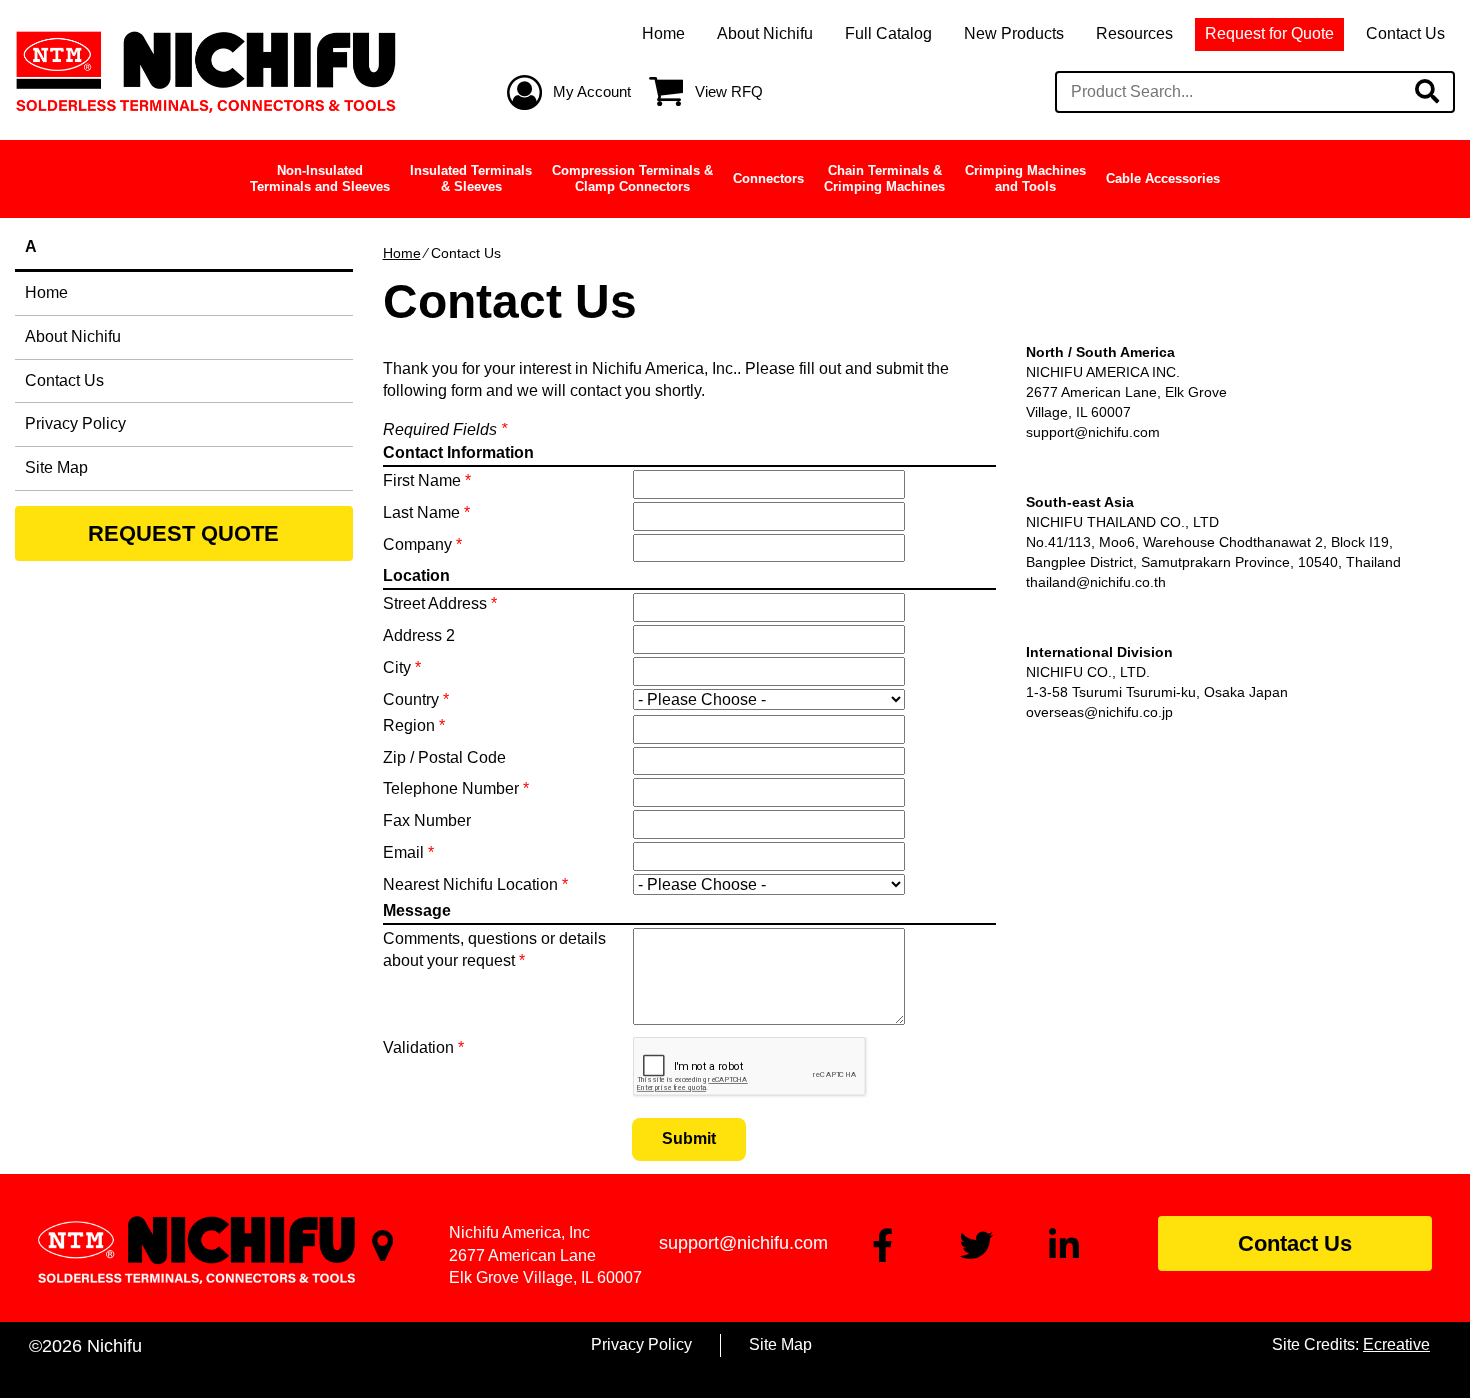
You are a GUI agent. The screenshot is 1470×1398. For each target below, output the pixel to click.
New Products (1014, 33)
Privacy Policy (75, 423)
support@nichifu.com (1093, 432)
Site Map (56, 467)
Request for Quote (1269, 33)
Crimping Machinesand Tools (1025, 178)
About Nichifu (765, 33)
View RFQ (729, 91)
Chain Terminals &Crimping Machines (884, 178)
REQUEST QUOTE (183, 533)
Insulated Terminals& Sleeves (471, 178)
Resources (1134, 33)
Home (663, 33)
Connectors (768, 178)
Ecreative (1396, 1344)
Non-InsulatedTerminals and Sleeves (320, 178)
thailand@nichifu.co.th (1096, 582)
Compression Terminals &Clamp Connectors (632, 178)
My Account (592, 91)
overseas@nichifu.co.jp (1099, 712)
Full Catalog (888, 33)
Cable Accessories (1163, 178)
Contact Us (1405, 33)
